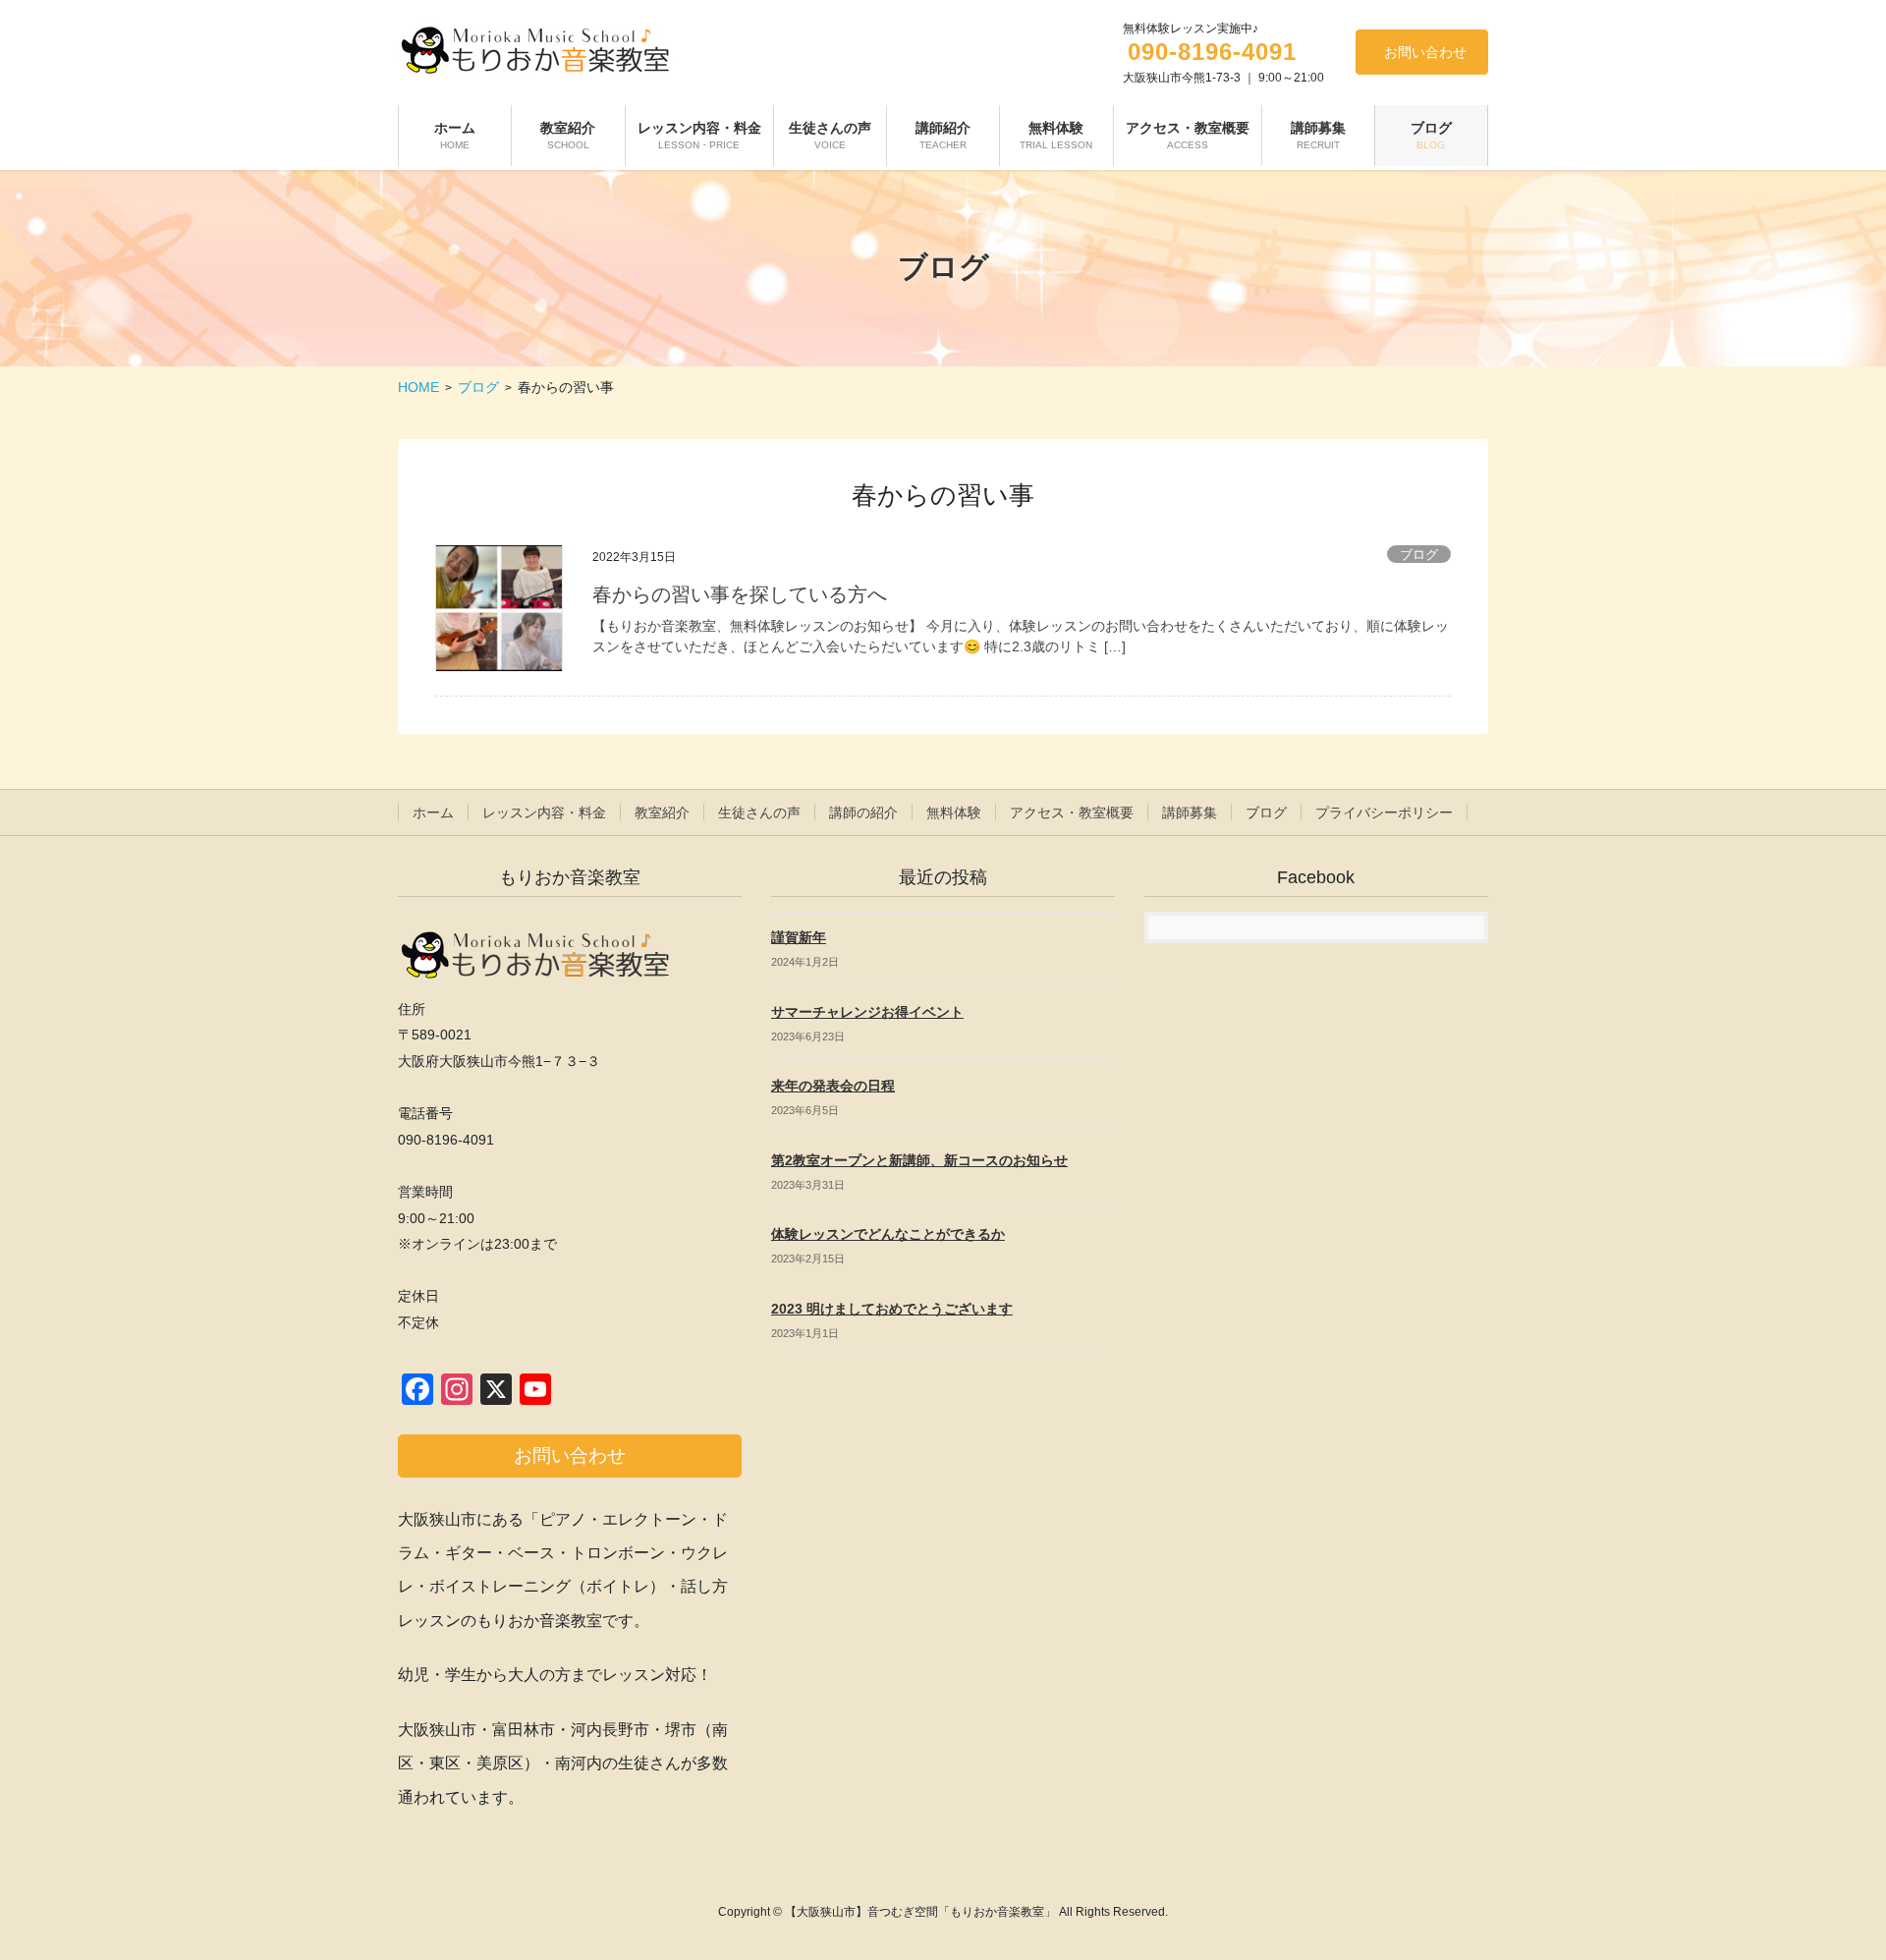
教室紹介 (662, 812)
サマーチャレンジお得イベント (867, 1012)
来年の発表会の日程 (833, 1086)
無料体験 (954, 812)
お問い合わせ (1425, 52)
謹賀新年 (799, 937)
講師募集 (1190, 812)
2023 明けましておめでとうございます (892, 1309)
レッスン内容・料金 (544, 812)
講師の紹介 (863, 812)
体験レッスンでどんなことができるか (888, 1234)
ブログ (1419, 555)
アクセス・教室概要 (1072, 812)
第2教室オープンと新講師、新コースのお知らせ (919, 1160)
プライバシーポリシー (1384, 812)
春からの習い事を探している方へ (740, 594)
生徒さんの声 (759, 812)
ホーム (433, 812)
